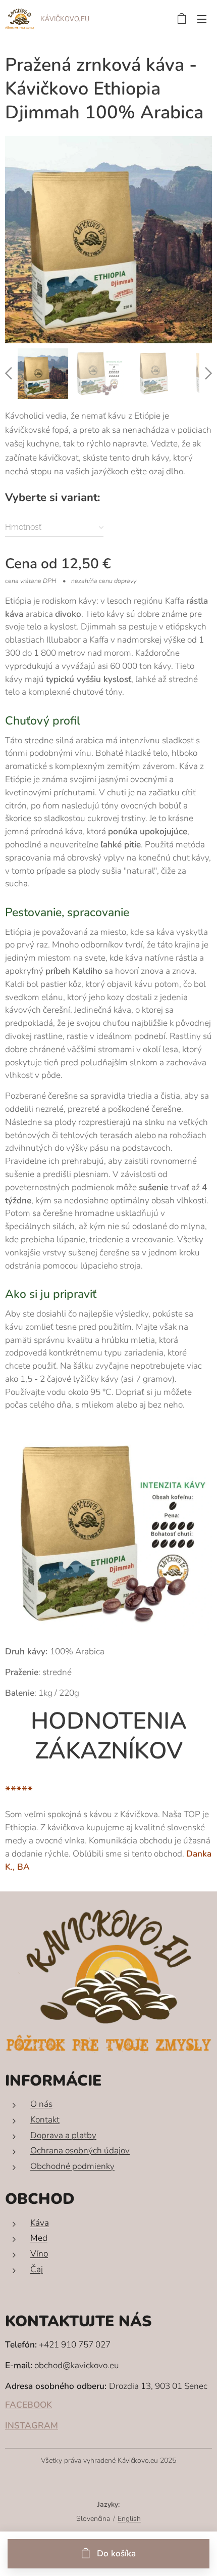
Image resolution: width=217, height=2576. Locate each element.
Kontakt (45, 2120)
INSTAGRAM (32, 2426)
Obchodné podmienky (72, 2166)
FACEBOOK (29, 2405)
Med (39, 2238)
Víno (39, 2254)
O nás (41, 2104)
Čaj (37, 2269)
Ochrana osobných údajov (80, 2151)
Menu (202, 19)
